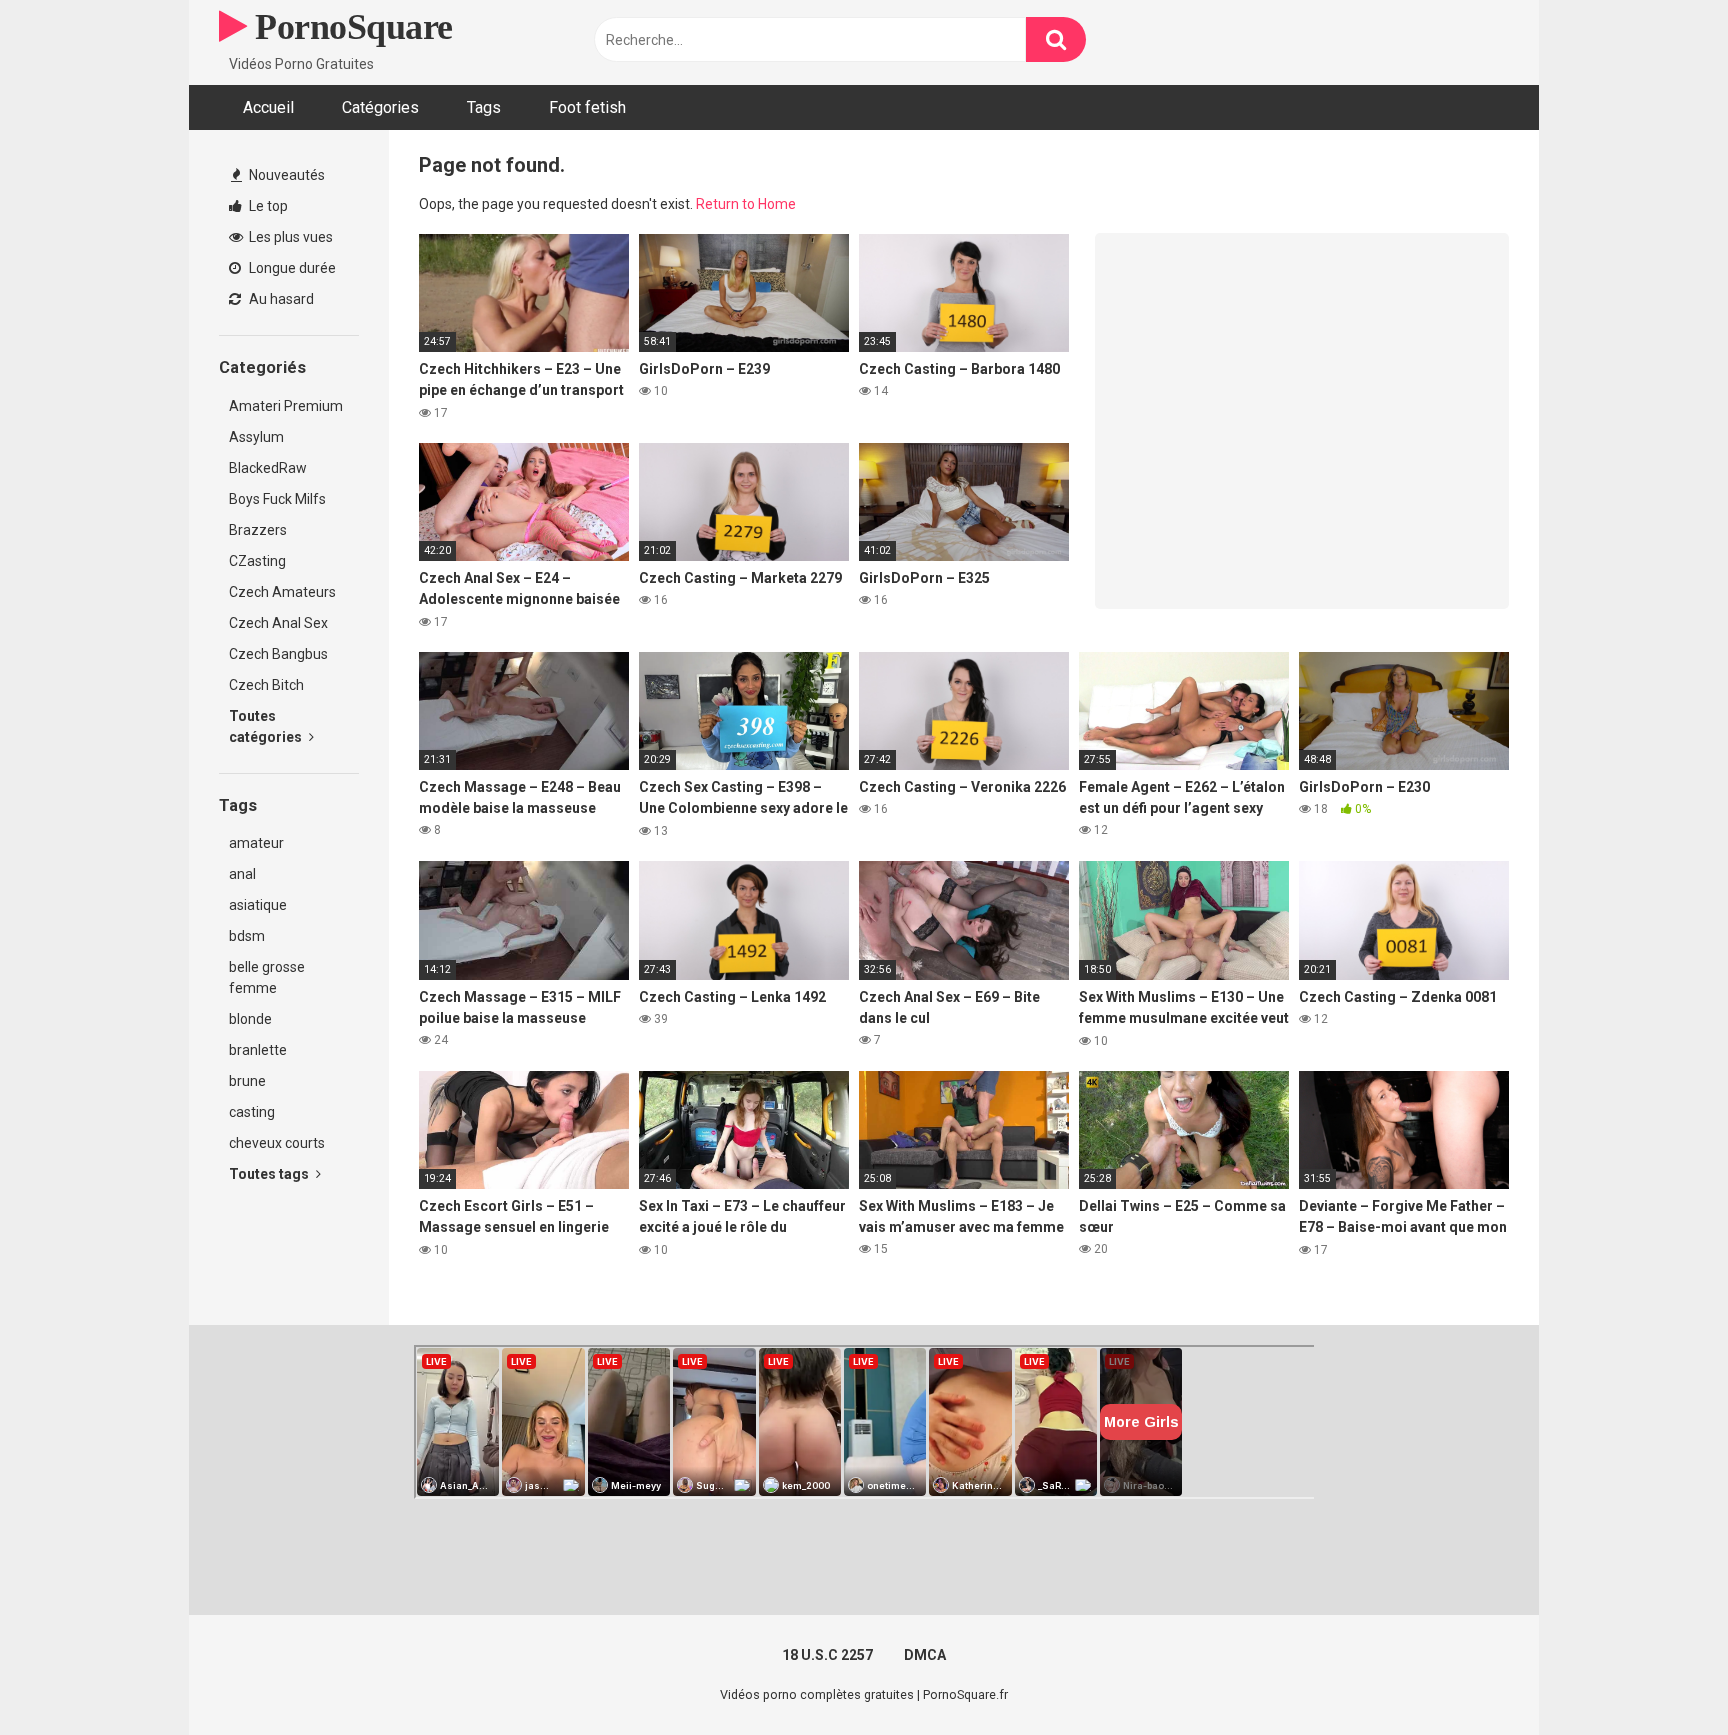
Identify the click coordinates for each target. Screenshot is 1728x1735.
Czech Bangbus (278, 654)
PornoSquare (350, 27)
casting (252, 1112)
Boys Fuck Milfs (277, 499)
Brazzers (258, 530)
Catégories (380, 107)
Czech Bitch (266, 685)
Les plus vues (289, 237)
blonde (250, 1019)
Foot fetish (587, 107)
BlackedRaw (268, 468)
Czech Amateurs (282, 592)
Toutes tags (270, 1174)
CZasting (257, 561)
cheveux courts (277, 1143)
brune (247, 1081)
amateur (256, 843)
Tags (484, 107)
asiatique (258, 905)
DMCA (925, 1655)
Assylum (256, 437)
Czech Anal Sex (278, 623)
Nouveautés (285, 175)
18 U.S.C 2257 (827, 1655)
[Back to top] (1661, 1674)
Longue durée (291, 268)
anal (242, 874)
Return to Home (746, 204)
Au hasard (280, 299)
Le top (267, 206)
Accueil (268, 107)
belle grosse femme (267, 977)
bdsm (247, 936)
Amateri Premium (286, 406)
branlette (258, 1050)
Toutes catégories (267, 726)
